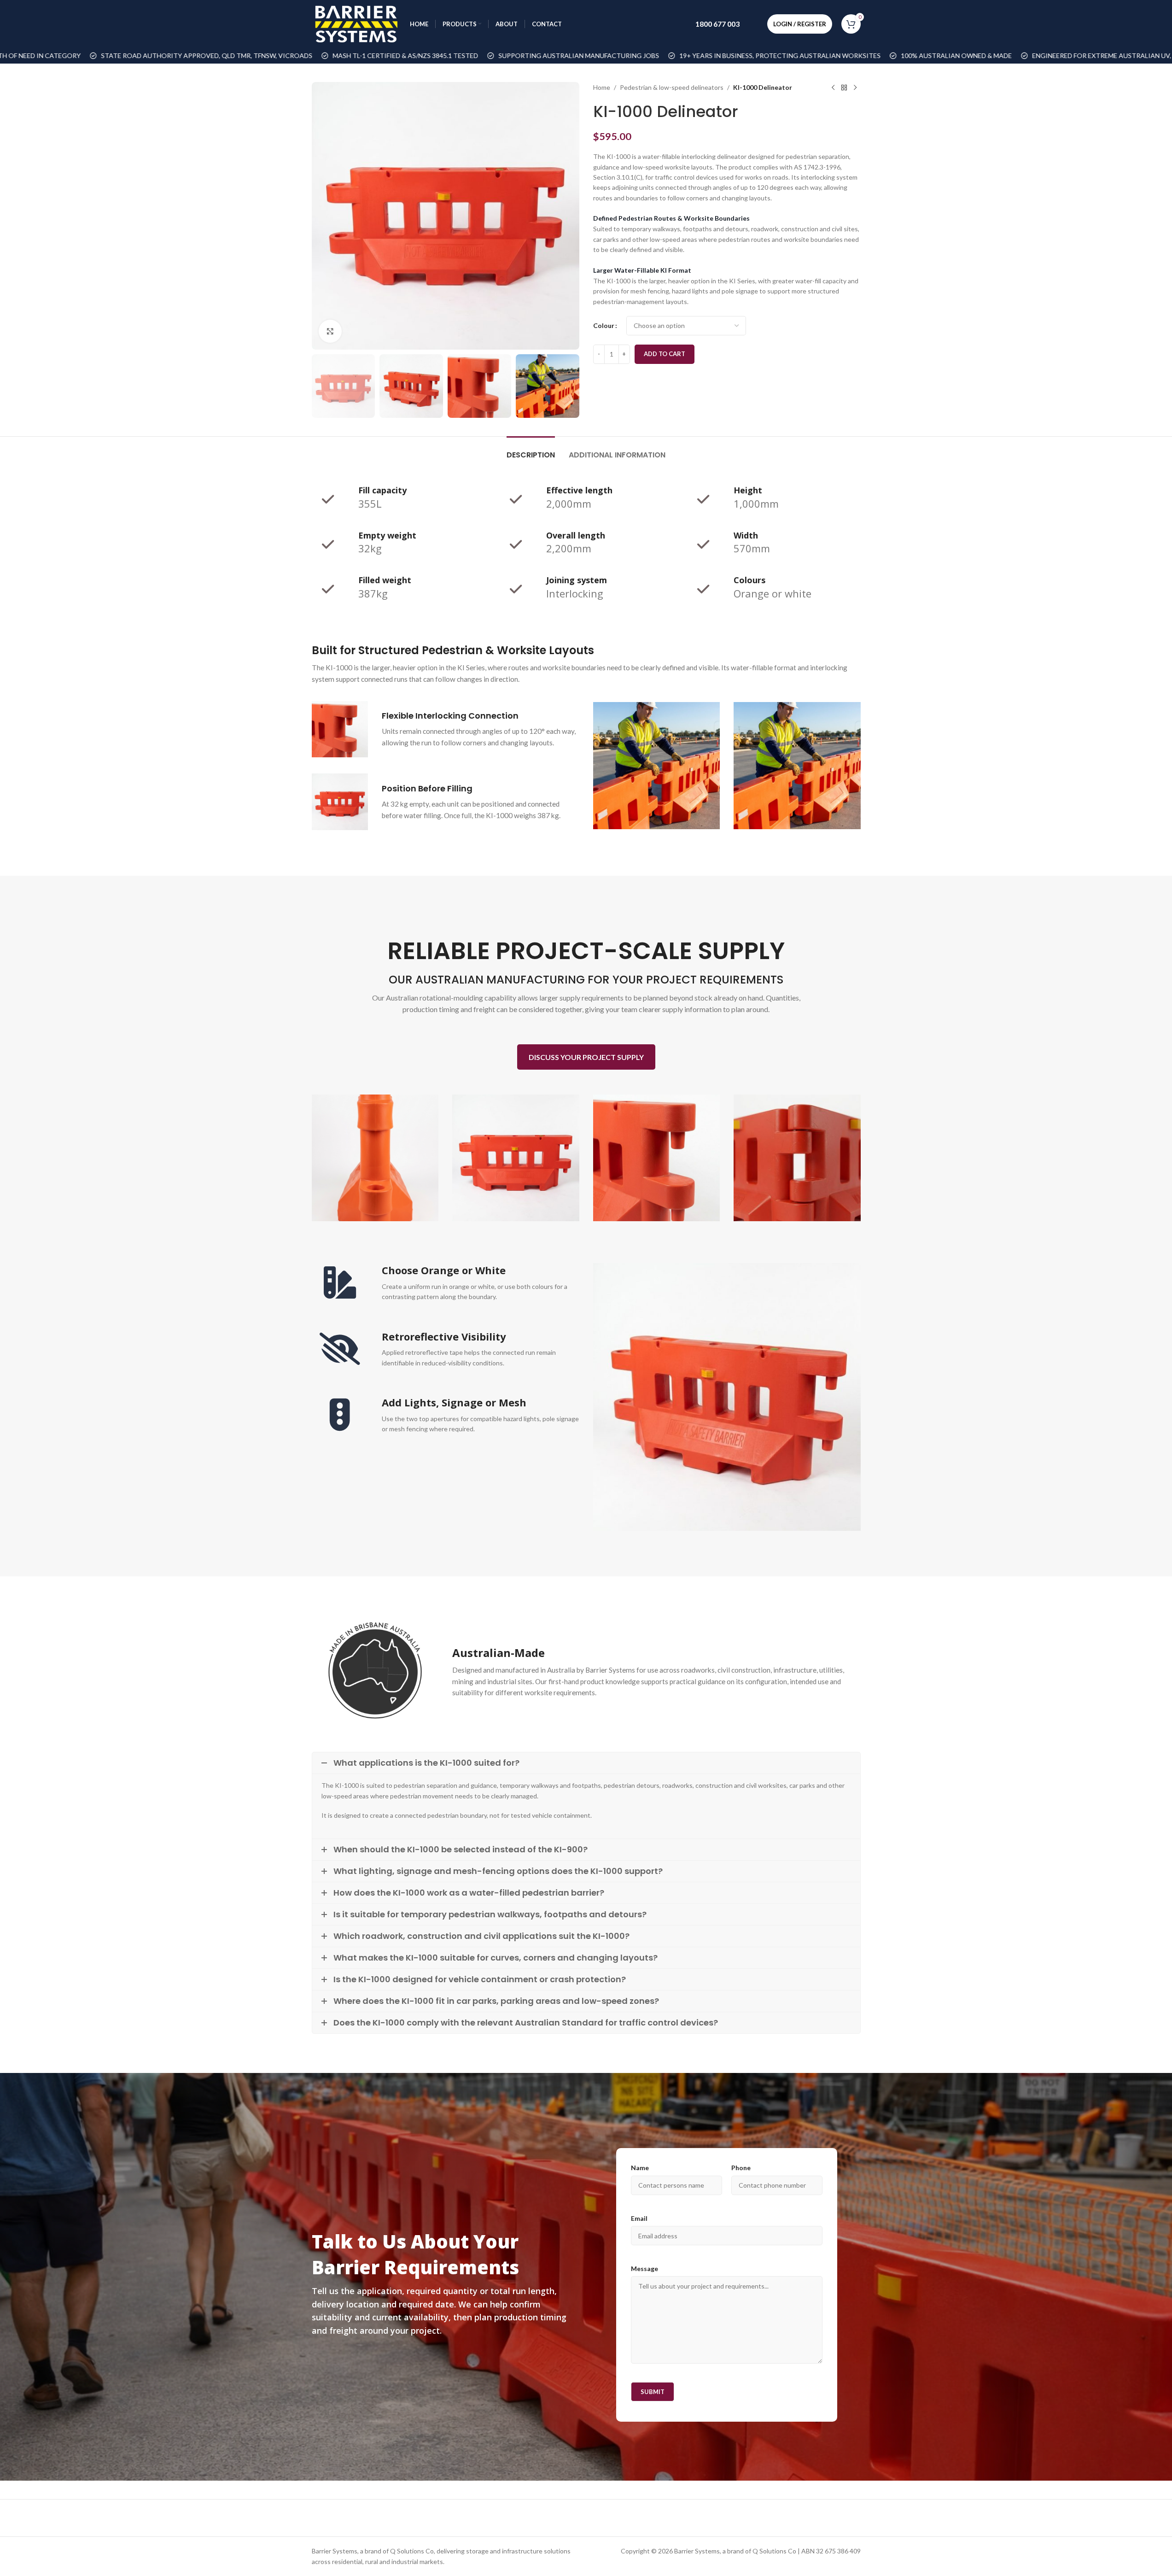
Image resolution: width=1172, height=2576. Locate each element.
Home (602, 87)
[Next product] (855, 88)
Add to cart (665, 354)
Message (644, 2269)
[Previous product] (833, 88)
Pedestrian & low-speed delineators (672, 87)
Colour (604, 325)
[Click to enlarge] (330, 331)
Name (640, 2168)
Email (639, 2218)
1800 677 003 (717, 24)
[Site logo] (356, 23)
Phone (741, 2168)
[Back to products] (844, 88)
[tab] (531, 450)
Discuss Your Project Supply (586, 1057)
